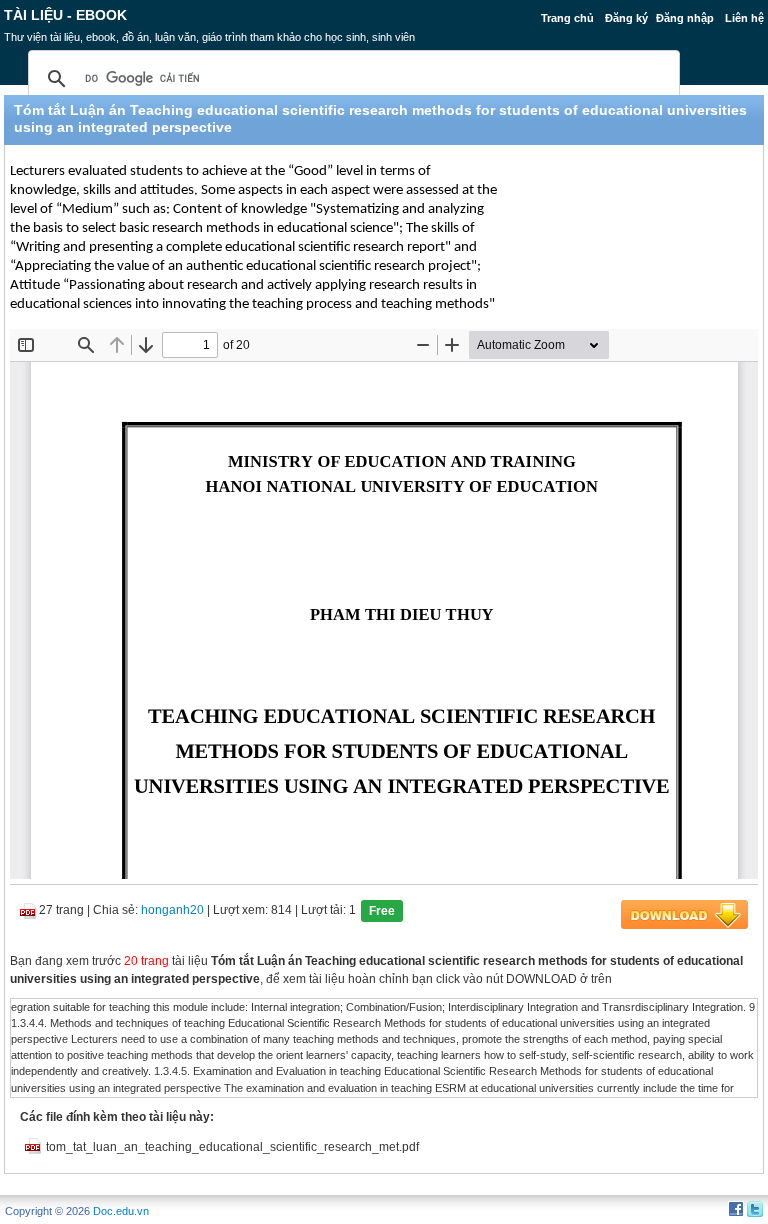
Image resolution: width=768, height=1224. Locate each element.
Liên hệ (744, 18)
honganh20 (172, 910)
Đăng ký (626, 18)
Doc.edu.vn (121, 1211)
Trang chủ (567, 18)
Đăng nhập (685, 18)
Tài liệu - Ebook (65, 15)
